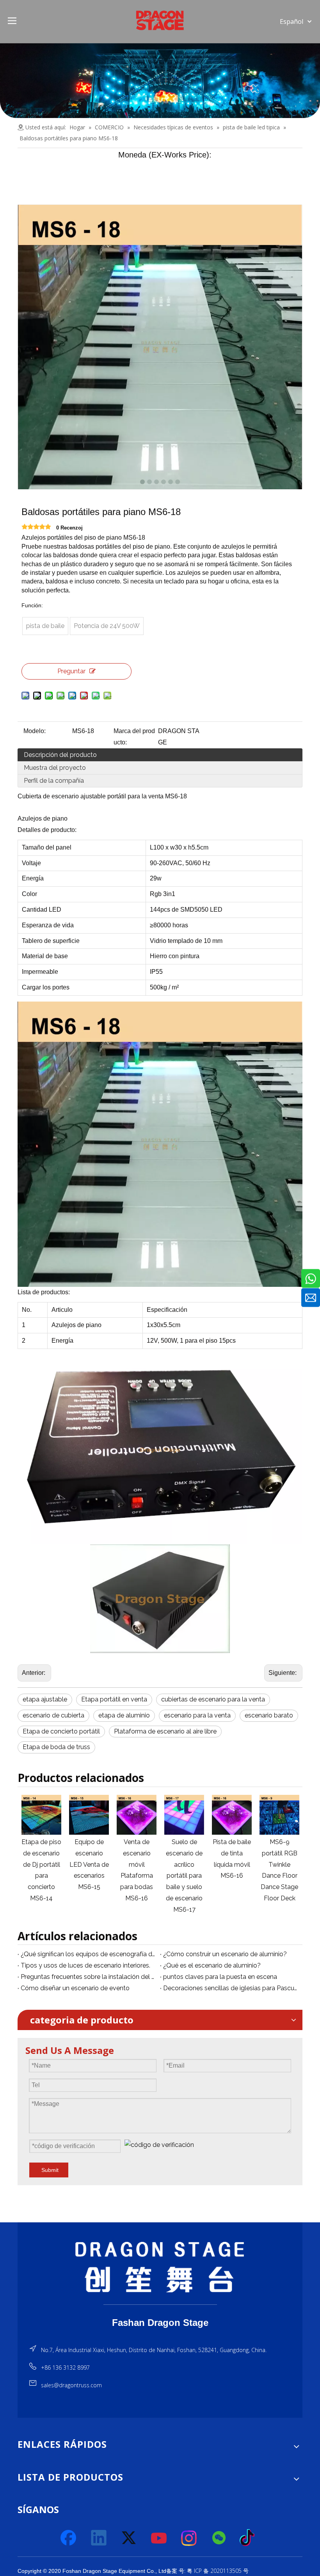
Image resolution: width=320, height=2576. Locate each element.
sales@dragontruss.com (71, 2385)
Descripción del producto (60, 755)
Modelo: (35, 731)
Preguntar (71, 671)
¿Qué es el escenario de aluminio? (212, 1965)
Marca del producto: (134, 737)
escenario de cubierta (53, 1715)
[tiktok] (249, 2538)
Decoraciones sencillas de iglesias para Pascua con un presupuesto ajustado (231, 1988)
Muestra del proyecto (55, 768)
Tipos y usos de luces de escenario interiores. (85, 1965)
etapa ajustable (45, 1699)
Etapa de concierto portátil (61, 1731)
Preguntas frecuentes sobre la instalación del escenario (89, 1977)
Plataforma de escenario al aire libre (165, 1731)
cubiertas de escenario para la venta (213, 1699)
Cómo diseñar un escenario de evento (75, 1988)
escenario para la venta (197, 1715)
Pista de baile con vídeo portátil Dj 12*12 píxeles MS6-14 (281, 1864)
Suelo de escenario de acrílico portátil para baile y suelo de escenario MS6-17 (138, 1876)
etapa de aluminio (124, 1715)
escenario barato (269, 1715)
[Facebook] (69, 2538)
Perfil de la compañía (54, 781)
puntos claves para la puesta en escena (220, 1977)
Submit (50, 2170)
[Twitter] (129, 2538)
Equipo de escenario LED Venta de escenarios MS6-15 (43, 1864)
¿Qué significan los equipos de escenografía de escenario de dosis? (89, 1954)
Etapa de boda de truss (56, 1747)
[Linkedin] (99, 2538)
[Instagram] (189, 2538)
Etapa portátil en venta (114, 1699)
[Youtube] (159, 2538)
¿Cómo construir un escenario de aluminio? (225, 1954)
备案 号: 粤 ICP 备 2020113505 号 (207, 2571)
